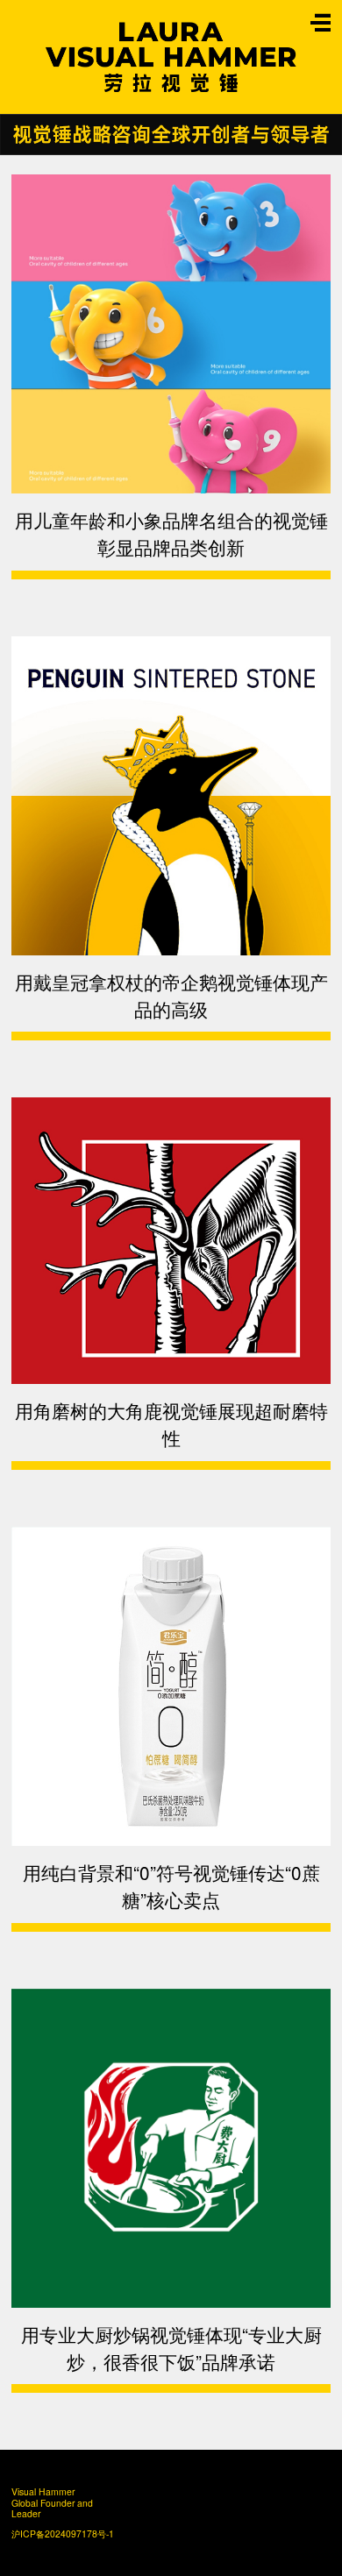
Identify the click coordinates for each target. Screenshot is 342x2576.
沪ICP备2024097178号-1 (57, 2534)
